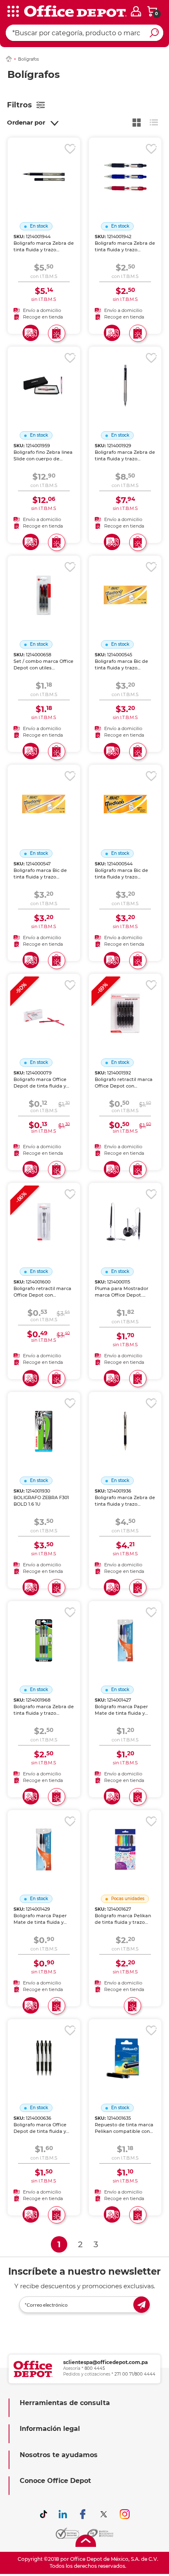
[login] (136, 11)
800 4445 (95, 2368)
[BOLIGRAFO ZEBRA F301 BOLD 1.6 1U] (44, 1421)
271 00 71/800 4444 (135, 2374)
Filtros (19, 105)
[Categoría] (12, 12)
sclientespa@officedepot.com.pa (105, 2362)
